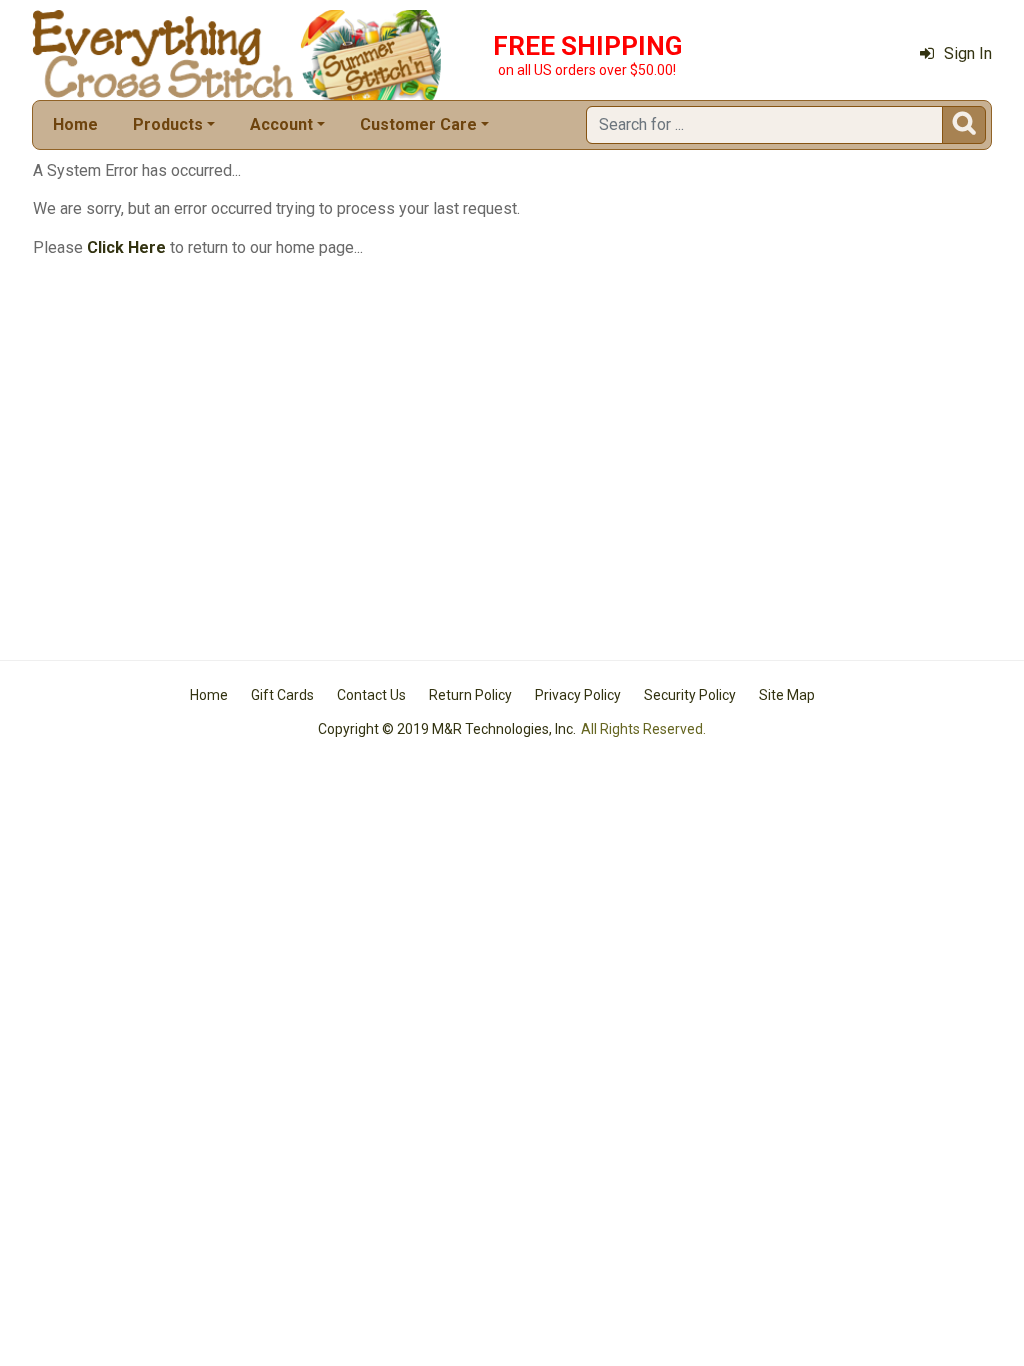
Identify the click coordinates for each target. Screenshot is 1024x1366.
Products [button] (168, 124)
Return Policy (470, 695)
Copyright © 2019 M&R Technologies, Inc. (447, 729)
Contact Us (371, 695)
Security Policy (690, 695)
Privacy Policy (578, 695)
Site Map (787, 695)
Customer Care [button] (418, 124)
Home (75, 124)
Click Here (126, 247)
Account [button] (281, 124)
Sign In (968, 53)
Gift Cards (282, 695)
